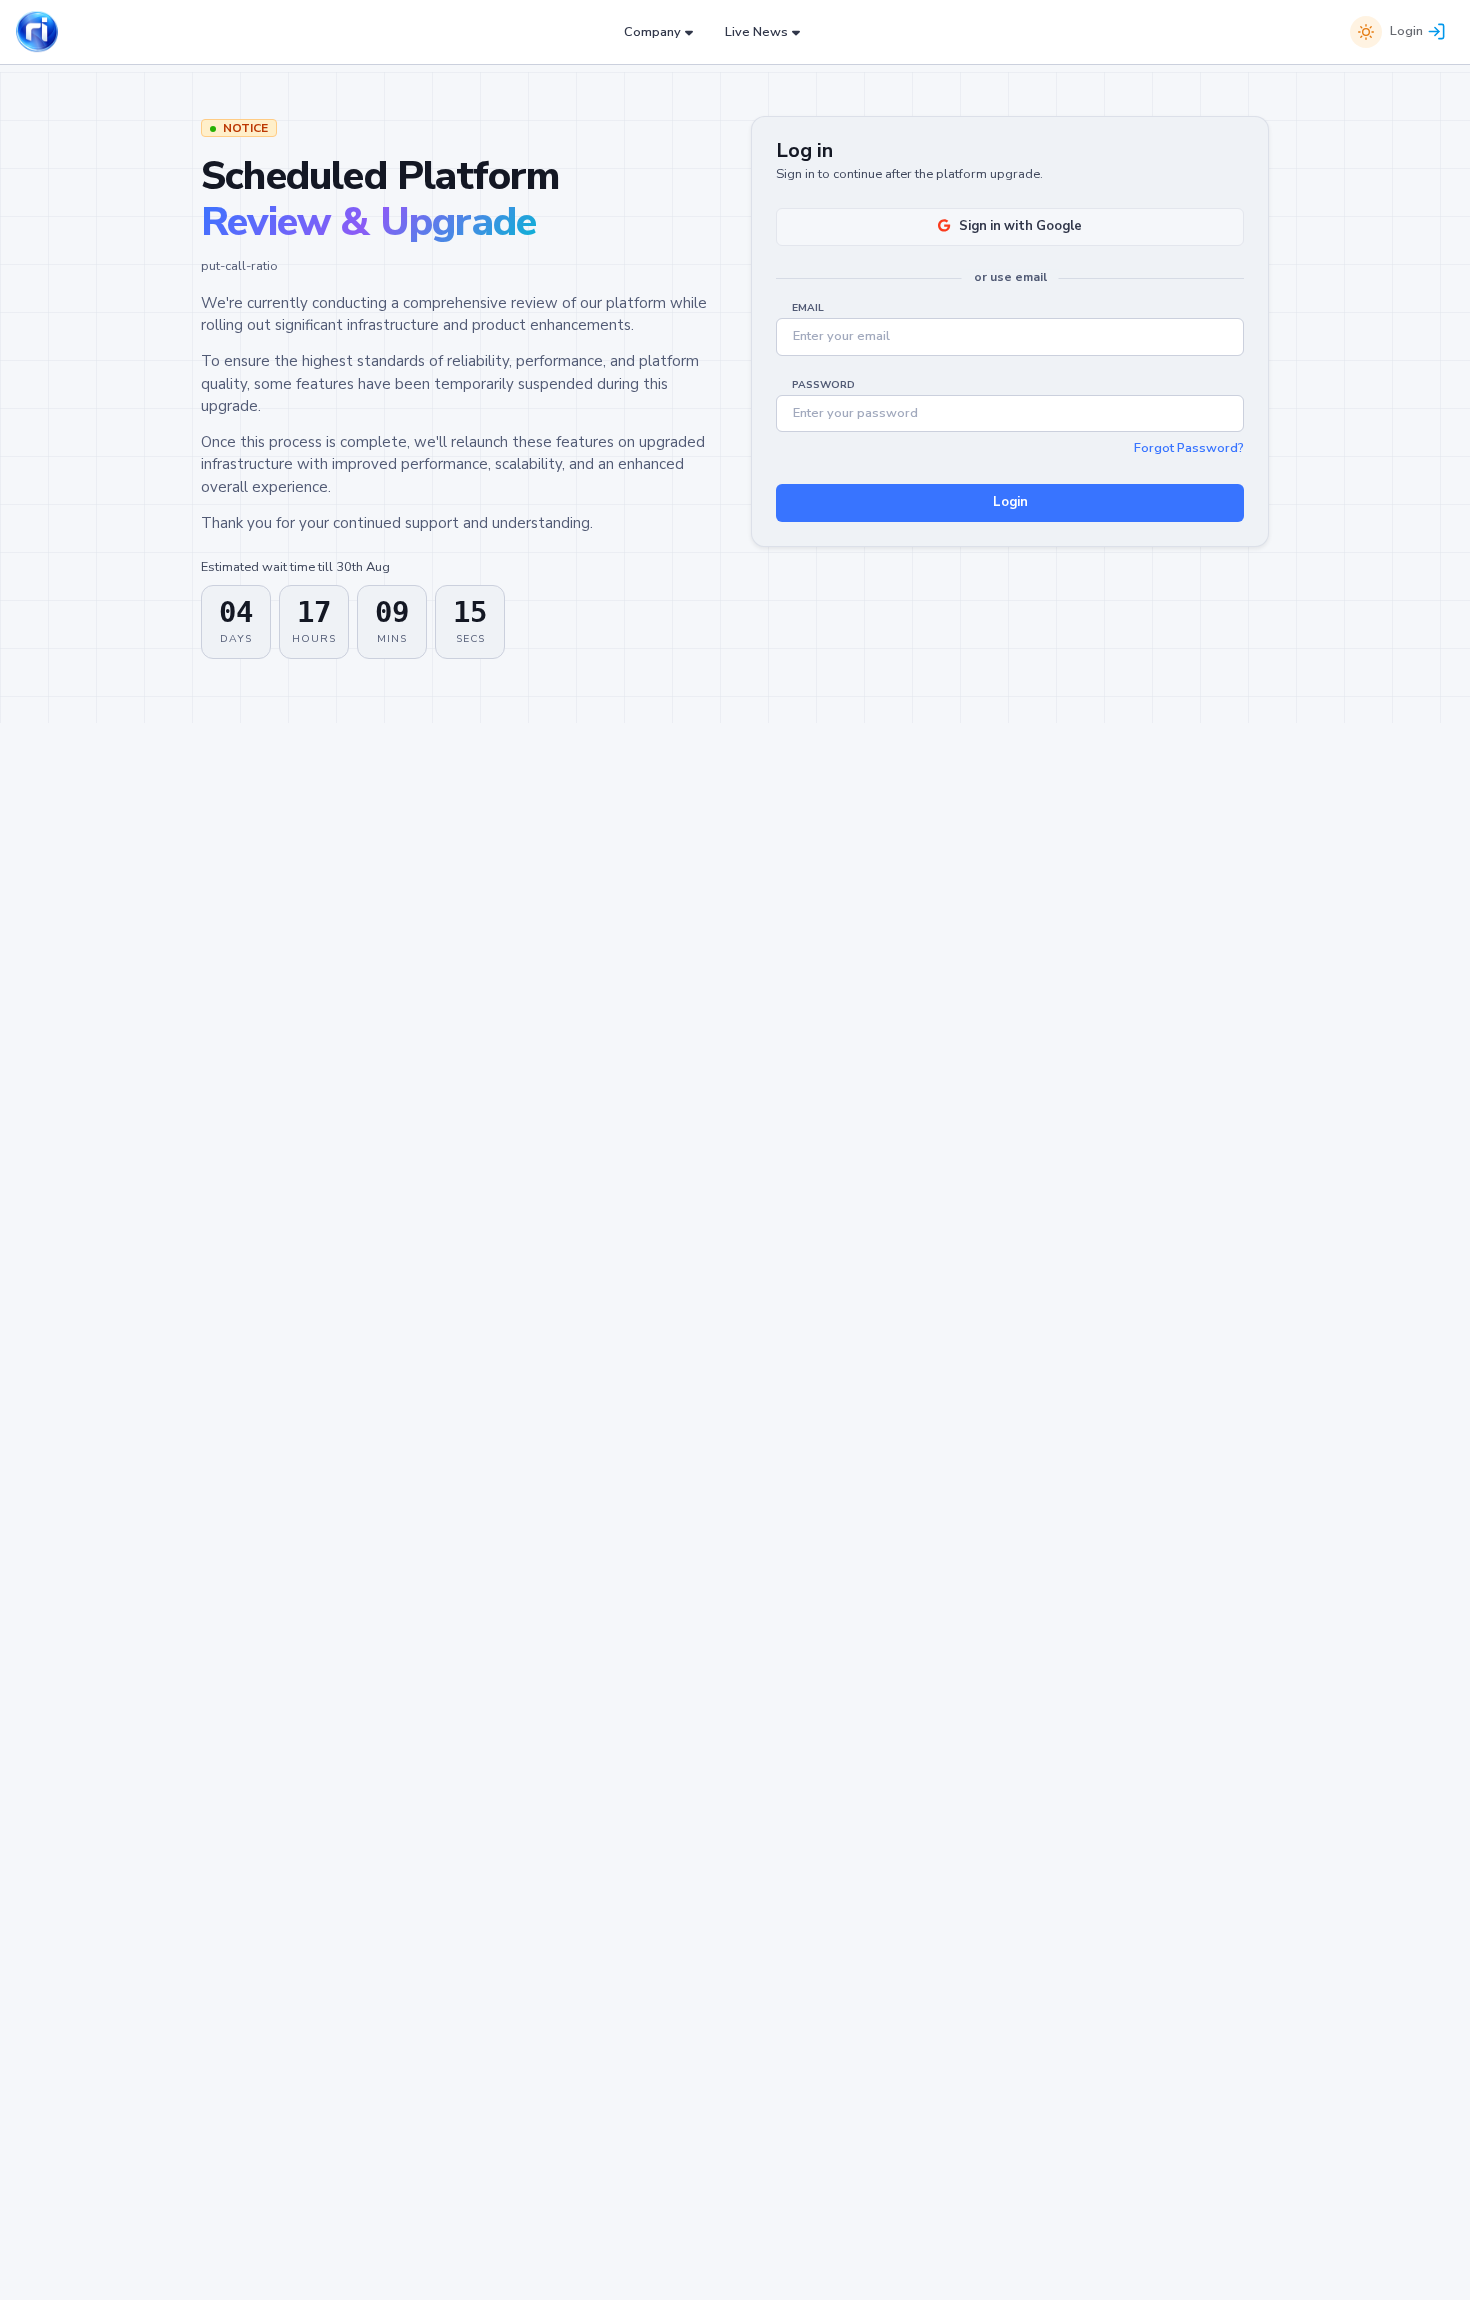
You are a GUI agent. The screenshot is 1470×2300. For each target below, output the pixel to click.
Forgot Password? (1189, 448)
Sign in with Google (1020, 226)
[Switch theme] (1366, 32)
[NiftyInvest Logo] (37, 32)
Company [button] (652, 32)
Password (823, 385)
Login (1406, 31)
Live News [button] (756, 32)
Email (808, 308)
